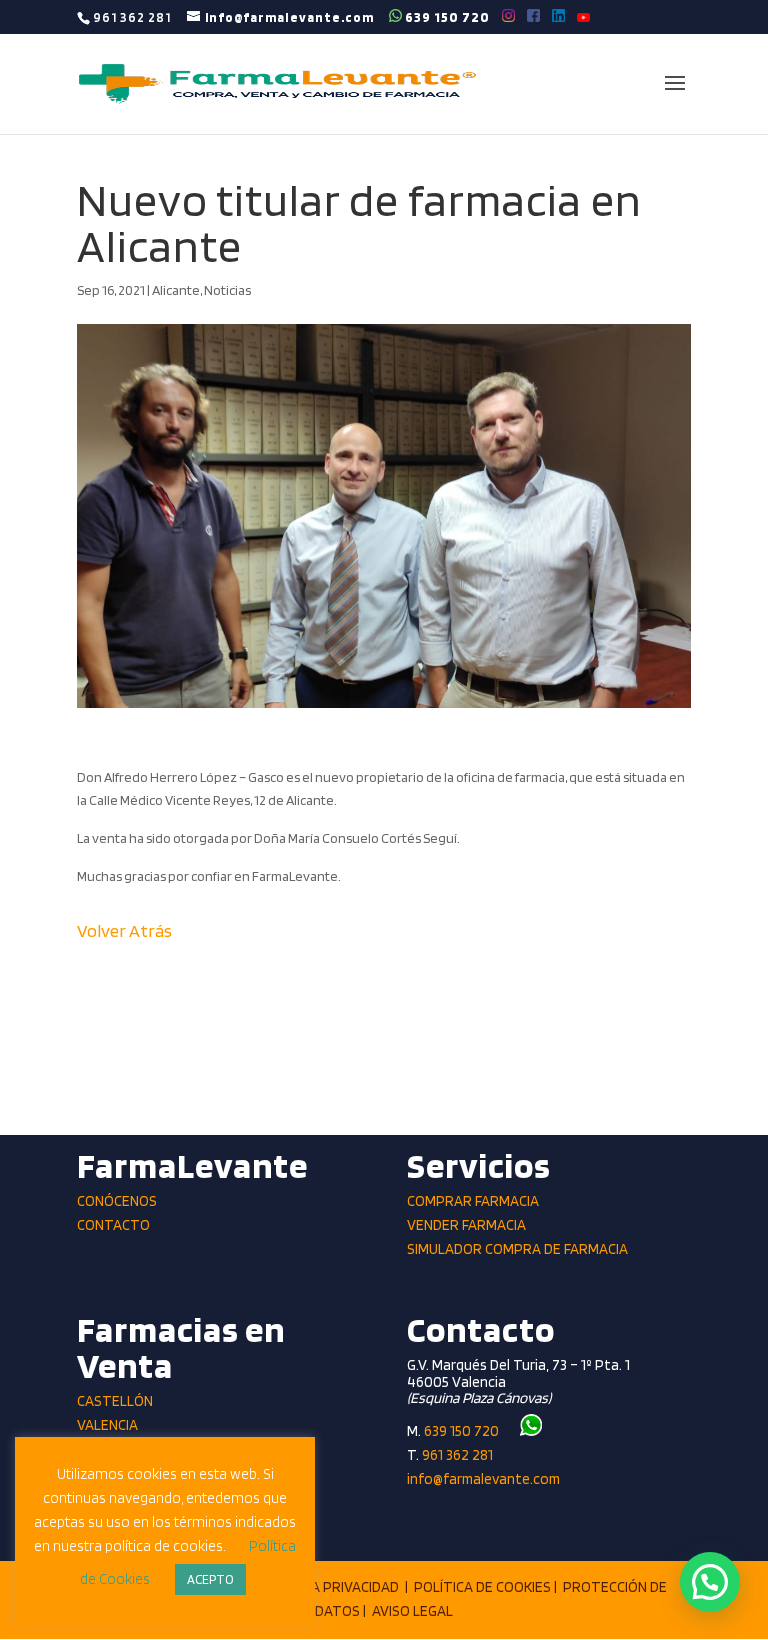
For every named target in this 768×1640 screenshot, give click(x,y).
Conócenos (117, 1201)
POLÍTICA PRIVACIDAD (330, 1587)
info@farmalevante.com (483, 1479)
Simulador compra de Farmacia (517, 1249)
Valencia (107, 1425)
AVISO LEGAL (412, 1611)
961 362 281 (457, 1455)
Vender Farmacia (466, 1225)
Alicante (176, 290)
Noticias (227, 290)
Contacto (113, 1225)
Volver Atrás (124, 930)
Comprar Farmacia (473, 1201)
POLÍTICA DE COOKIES (482, 1587)
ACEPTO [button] (210, 1579)
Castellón (115, 1401)
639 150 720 (446, 16)
